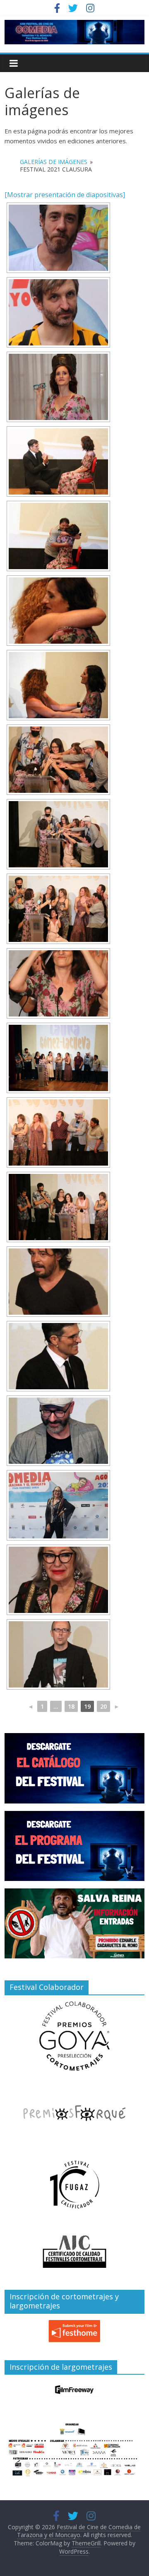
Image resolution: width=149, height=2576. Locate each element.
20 (103, 1706)
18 (71, 1706)
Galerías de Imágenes (54, 162)
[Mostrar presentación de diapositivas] (65, 195)
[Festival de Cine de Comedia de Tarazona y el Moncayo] (74, 25)
